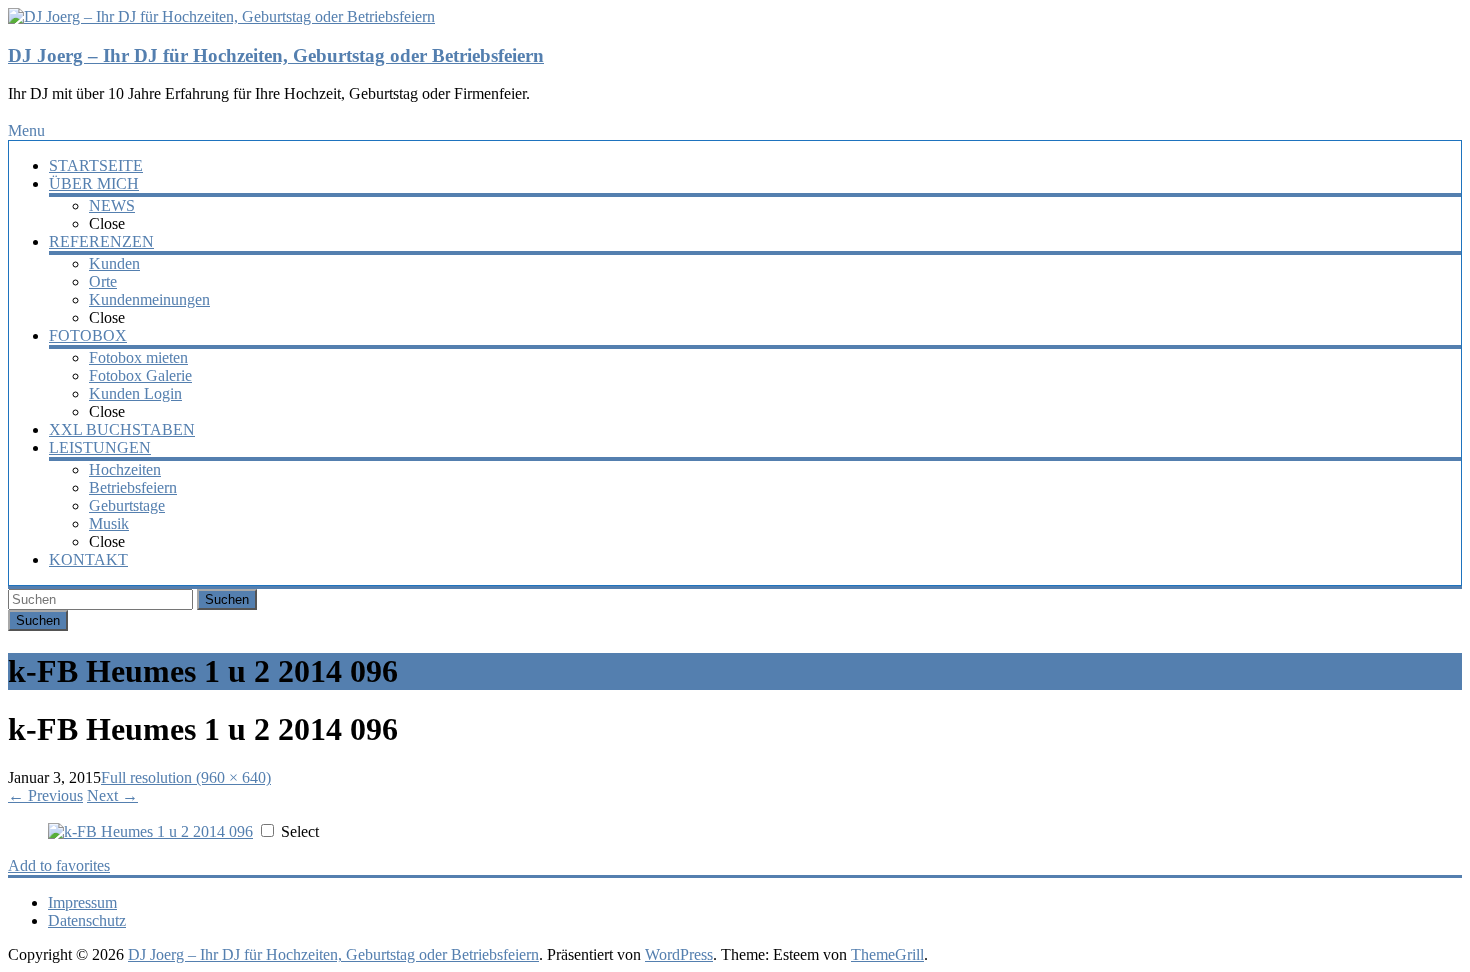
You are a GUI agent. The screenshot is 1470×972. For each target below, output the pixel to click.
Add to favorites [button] (59, 865)
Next (112, 795)
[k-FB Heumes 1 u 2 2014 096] (150, 831)
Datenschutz (87, 920)
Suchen (227, 599)
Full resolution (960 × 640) (186, 777)
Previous (45, 795)
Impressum (82, 902)
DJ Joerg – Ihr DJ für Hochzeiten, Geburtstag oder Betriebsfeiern (276, 55)
